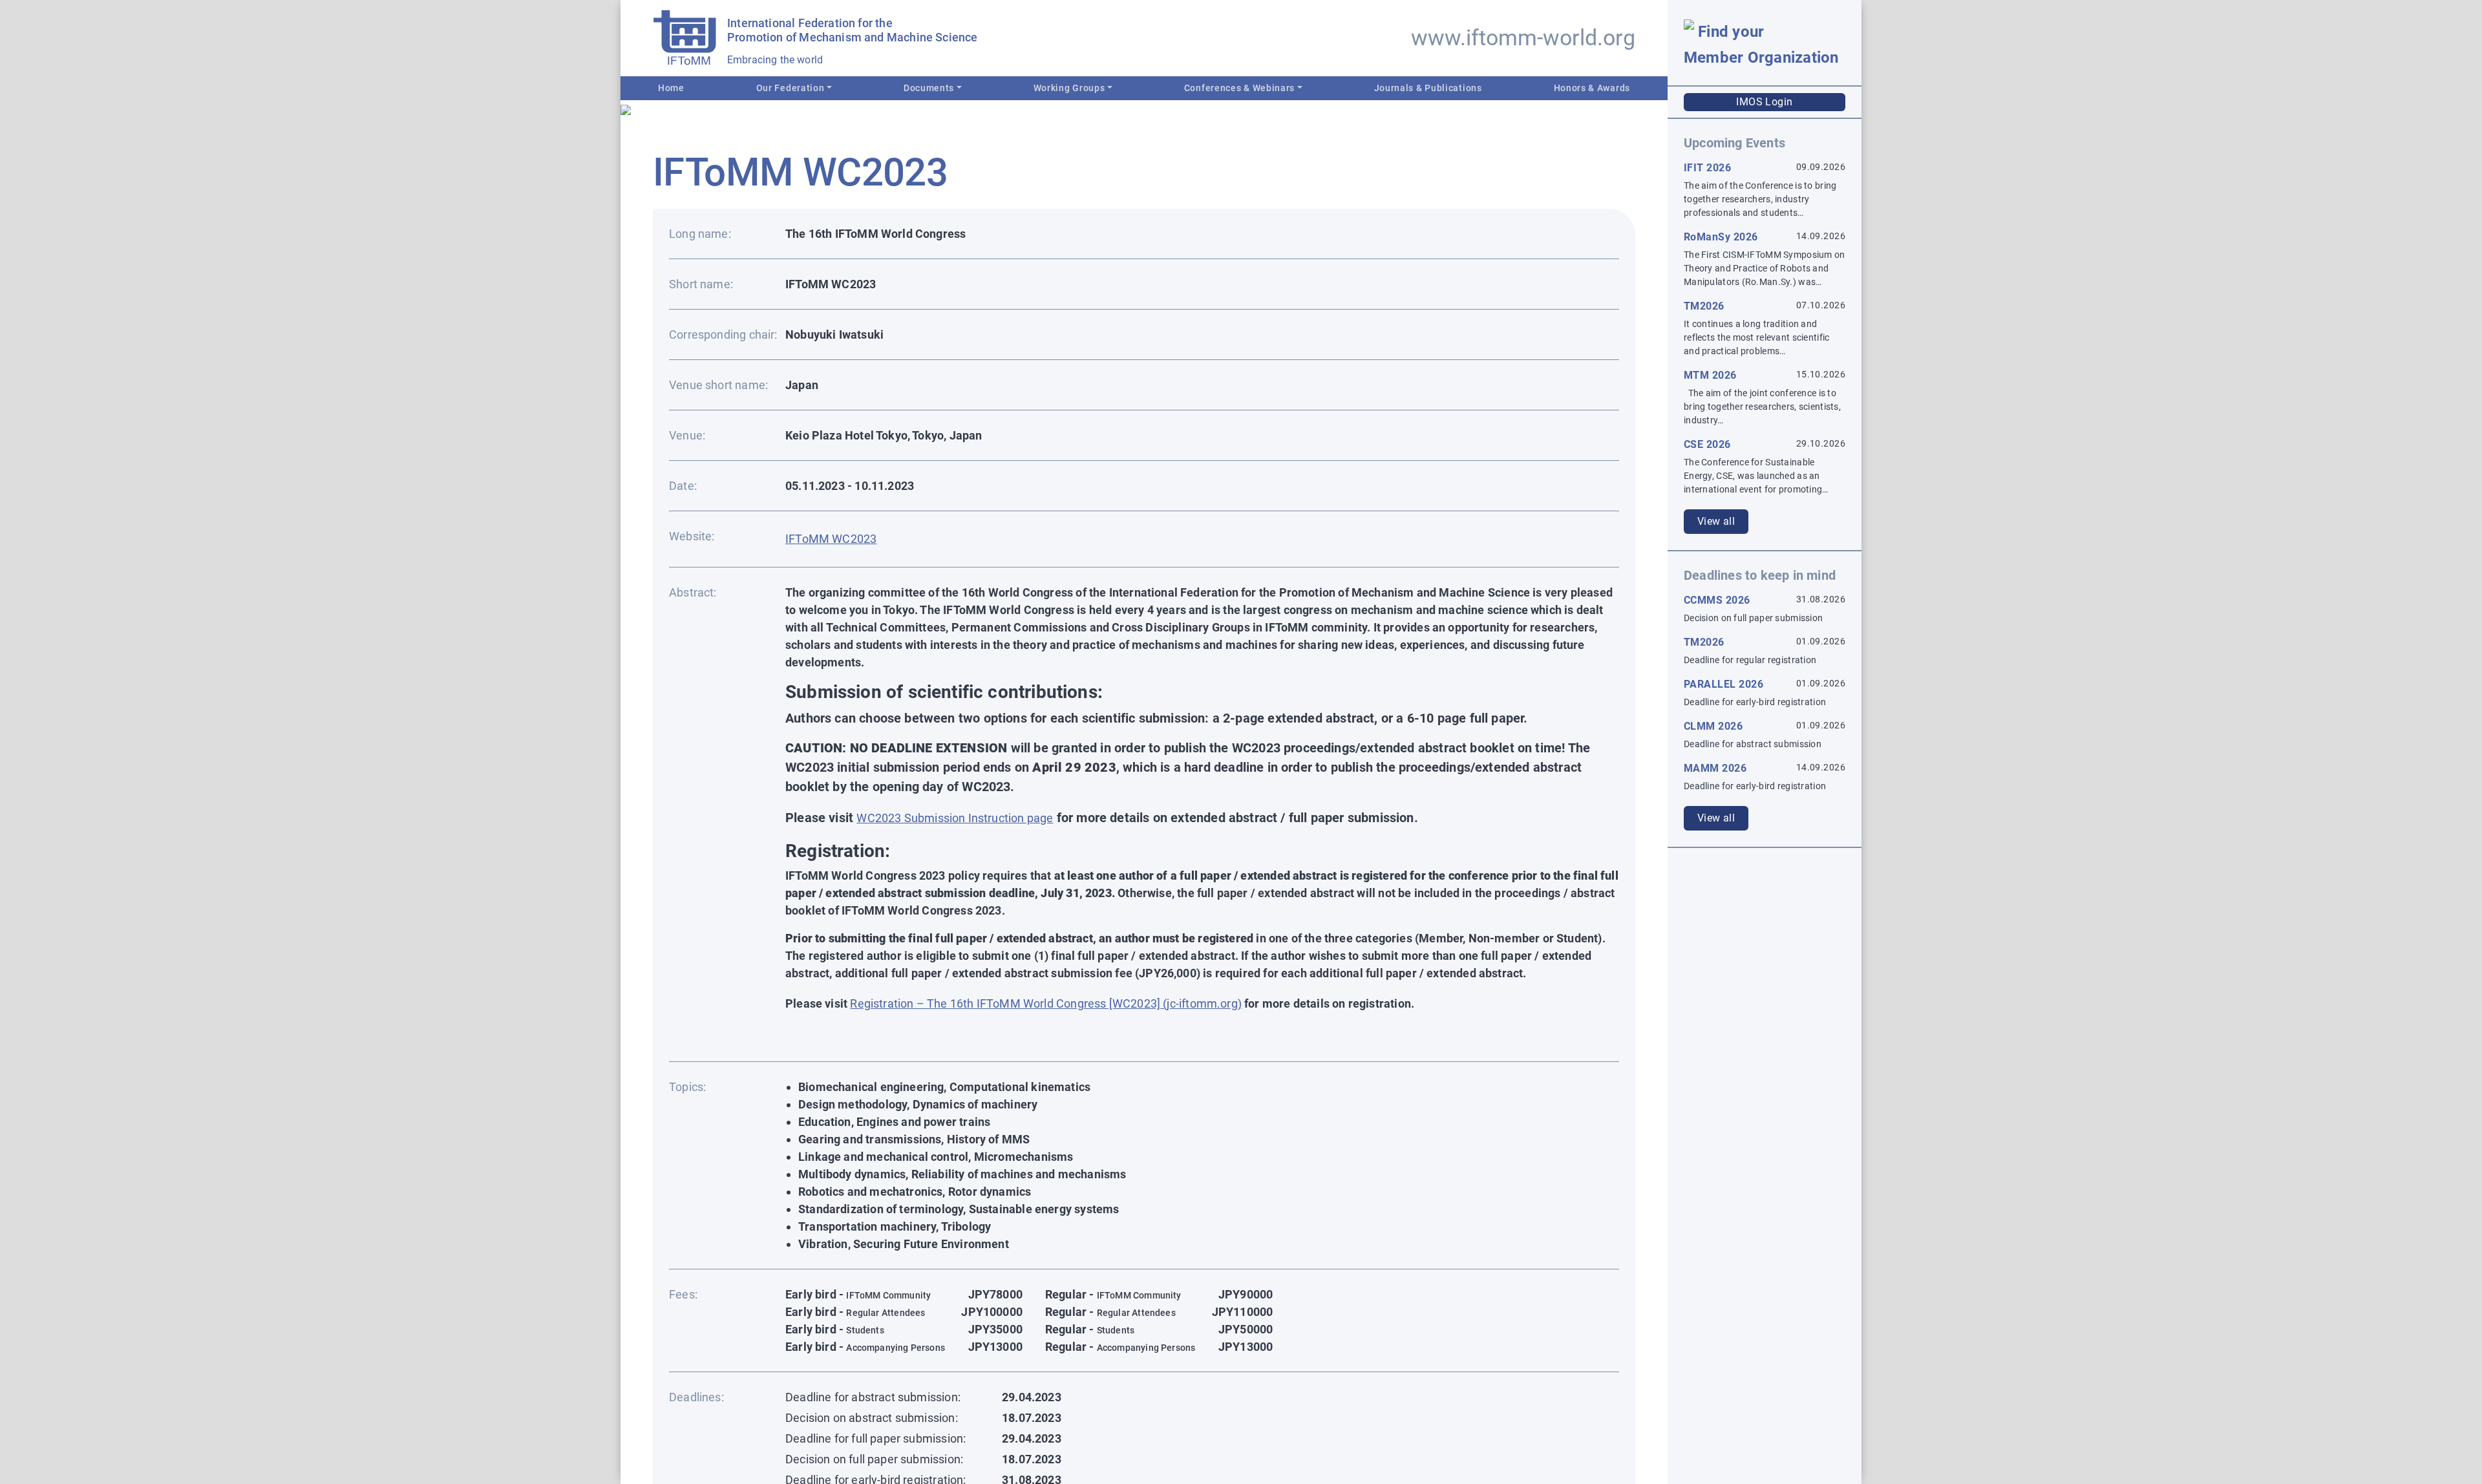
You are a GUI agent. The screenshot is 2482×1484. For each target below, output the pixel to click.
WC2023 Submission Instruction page (955, 818)
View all (1716, 521)
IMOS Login (1765, 102)
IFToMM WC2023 (831, 539)
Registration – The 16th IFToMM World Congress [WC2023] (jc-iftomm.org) (1046, 1003)
